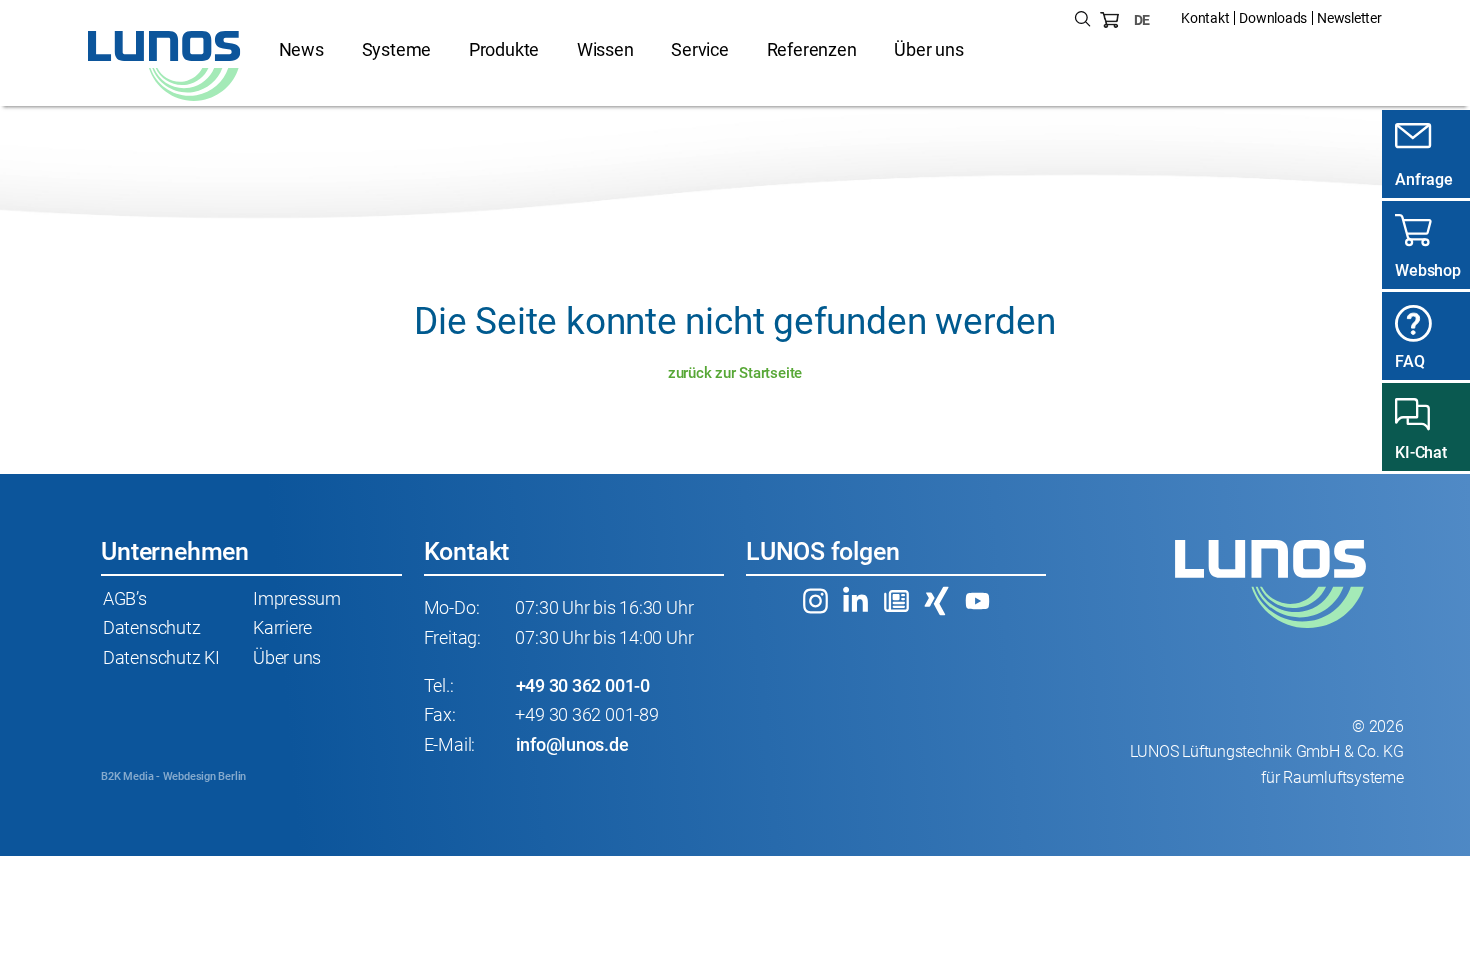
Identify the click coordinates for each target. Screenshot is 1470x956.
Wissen (605, 50)
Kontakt (1205, 18)
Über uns (928, 50)
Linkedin (856, 601)
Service (699, 50)
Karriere (282, 628)
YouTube (977, 601)
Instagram (815, 601)
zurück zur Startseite (735, 373)
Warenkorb (1110, 20)
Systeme (396, 50)
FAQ (1409, 361)
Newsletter (1349, 18)
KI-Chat (1420, 452)
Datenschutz (152, 628)
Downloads (1273, 18)
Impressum (297, 599)
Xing (937, 601)
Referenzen (812, 50)
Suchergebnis (1083, 20)
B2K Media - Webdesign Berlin (173, 776)
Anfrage (1423, 179)
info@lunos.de (572, 745)
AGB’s (125, 599)
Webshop (1427, 270)
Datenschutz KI (161, 658)
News (301, 50)
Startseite (165, 66)
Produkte (504, 50)
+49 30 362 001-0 (583, 686)
